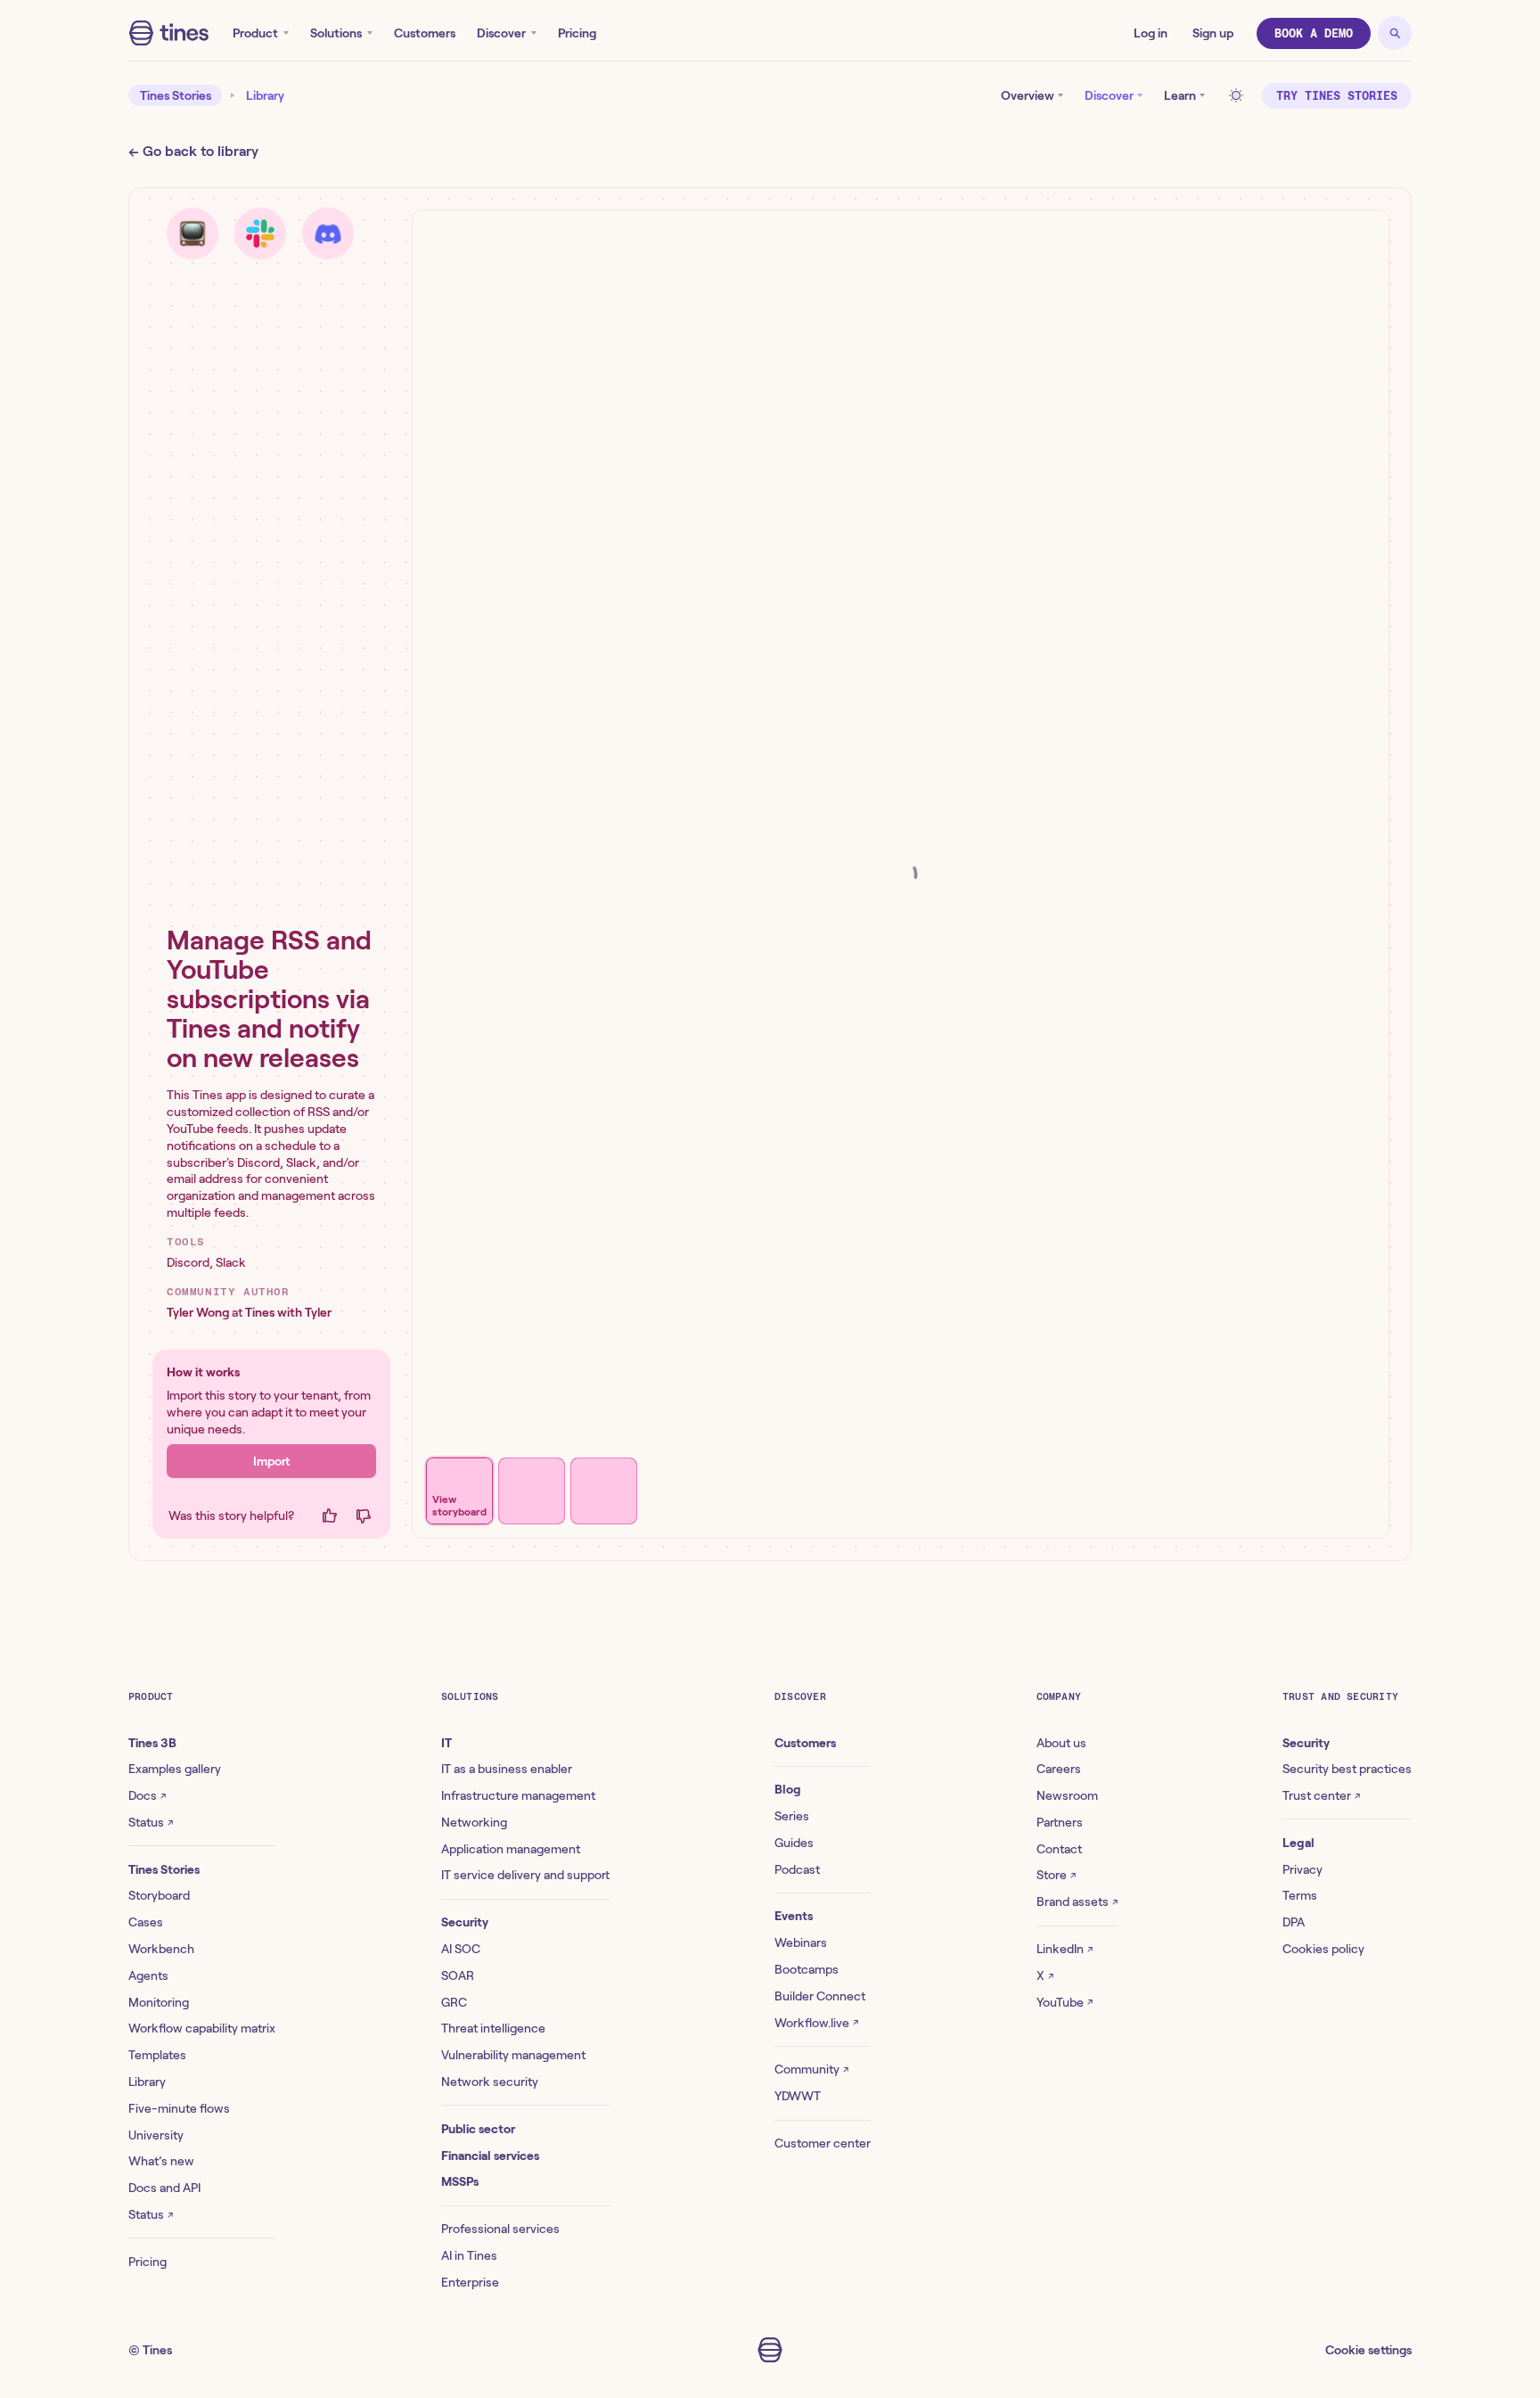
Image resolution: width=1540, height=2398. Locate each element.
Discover (501, 33)
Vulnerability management (513, 2055)
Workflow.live (816, 2023)
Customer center (823, 2143)
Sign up (1213, 33)
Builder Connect (820, 1996)
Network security (490, 2082)
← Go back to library (193, 151)
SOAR (458, 1975)
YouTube (1065, 2002)
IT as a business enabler (507, 1769)
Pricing (577, 33)
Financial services (490, 2156)
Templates (157, 2055)
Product (255, 33)
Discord (188, 1262)
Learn (1180, 95)
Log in (1151, 33)
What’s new (161, 2161)
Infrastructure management (518, 1795)
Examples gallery (175, 1769)
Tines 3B (152, 1743)
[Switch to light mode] (1239, 95)
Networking (474, 1822)
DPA (1294, 1922)
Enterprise (470, 2282)
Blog (788, 1789)
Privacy (1302, 1869)
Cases (146, 1922)
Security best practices (1347, 1769)
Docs (147, 1795)
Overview (1028, 95)
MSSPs (460, 2181)
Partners (1060, 1822)
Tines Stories (176, 95)
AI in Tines (469, 2255)
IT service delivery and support (525, 1875)
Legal (1298, 1843)
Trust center (1321, 1795)
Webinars (801, 1942)
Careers (1059, 1769)
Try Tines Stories (1337, 96)
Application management (511, 1849)
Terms (1300, 1895)
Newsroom (1067, 1795)
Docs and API (164, 2188)
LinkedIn (1065, 1949)
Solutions (336, 33)
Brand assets (1077, 1901)
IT (446, 1743)
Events (794, 1916)
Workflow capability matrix (202, 2028)
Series (792, 1816)
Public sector (478, 2129)
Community (811, 2069)
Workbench (161, 1949)
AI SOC (461, 1949)
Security (465, 1922)
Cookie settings (1368, 2350)
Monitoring (159, 2002)
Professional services (500, 2229)
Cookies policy (1323, 1949)
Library (265, 95)
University (156, 2135)
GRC (454, 2002)
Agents (148, 1975)
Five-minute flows (179, 2108)
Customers (425, 33)
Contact (1059, 1849)
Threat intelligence (493, 2028)
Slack (231, 1262)
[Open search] (1395, 33)
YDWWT (798, 2096)
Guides (794, 1843)
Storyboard (159, 1895)
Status (151, 1822)
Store (1056, 1875)
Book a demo (1314, 33)
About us (1061, 1743)
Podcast (797, 1869)
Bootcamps (807, 1969)
